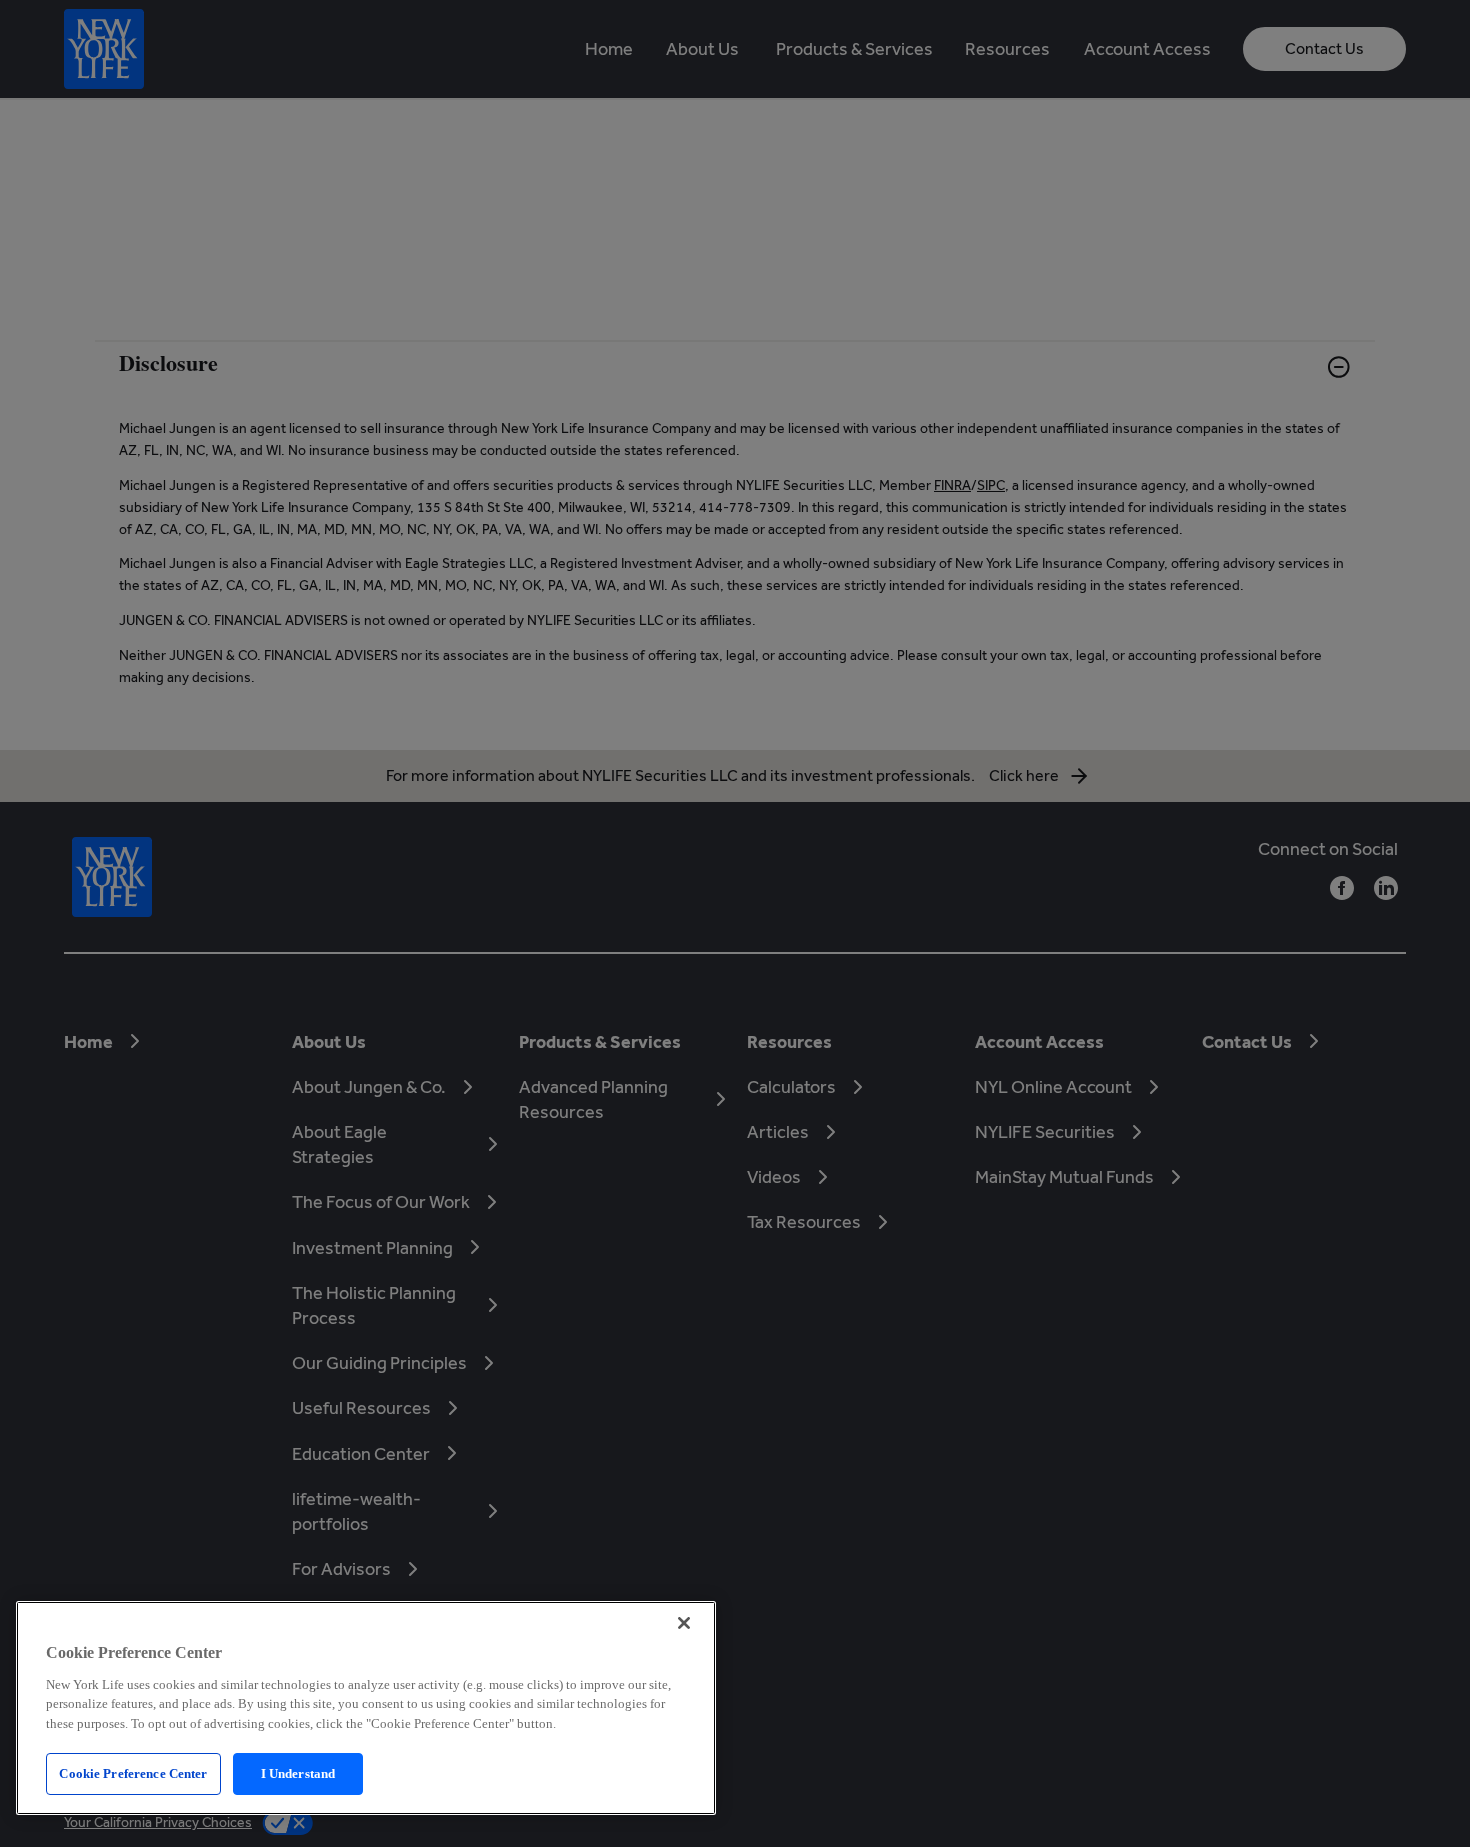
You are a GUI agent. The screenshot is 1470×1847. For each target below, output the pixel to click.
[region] (366, 1708)
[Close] (684, 1623)
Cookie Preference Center (133, 1773)
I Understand (298, 1773)
